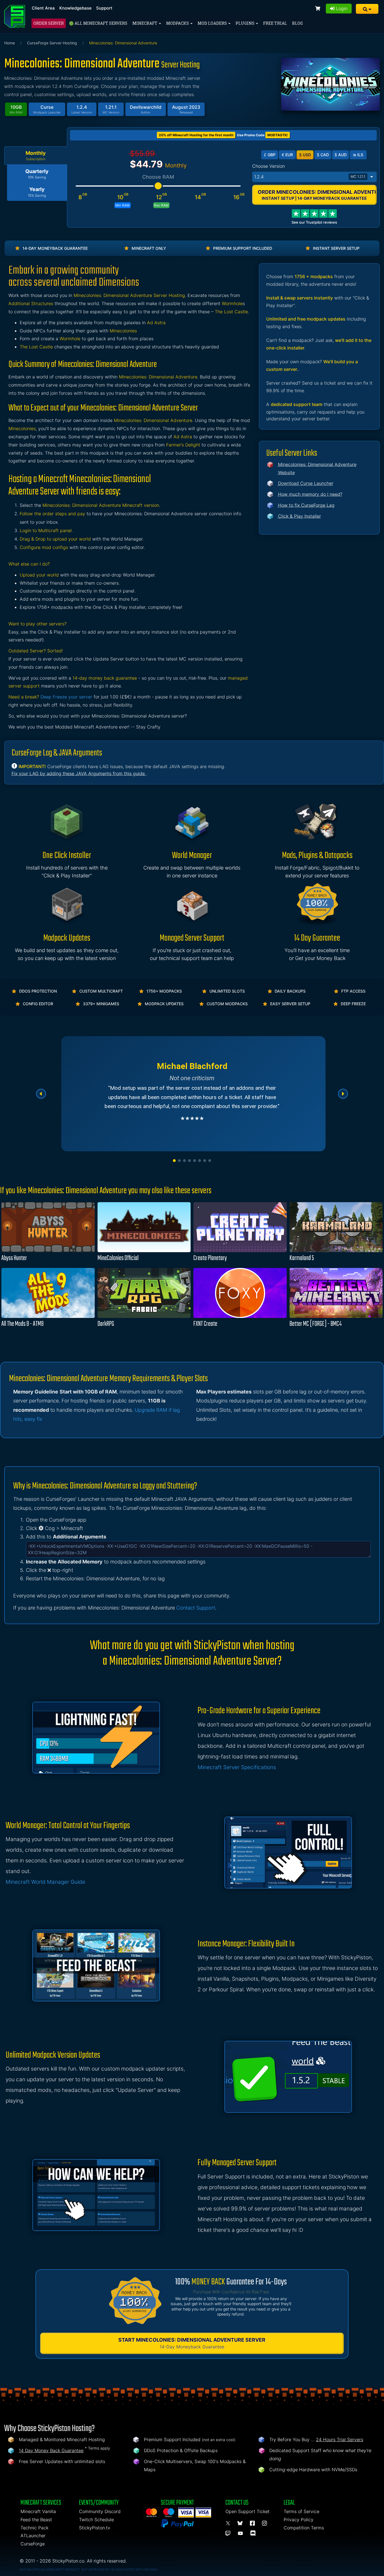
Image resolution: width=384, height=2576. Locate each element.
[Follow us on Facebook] (253, 2523)
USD (305, 155)
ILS (358, 155)
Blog (297, 23)
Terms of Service (301, 2511)
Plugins (245, 23)
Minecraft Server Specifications (237, 1767)
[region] (192, 1094)
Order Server (49, 23)
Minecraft (145, 23)
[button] (367, 9)
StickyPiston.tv (95, 2528)
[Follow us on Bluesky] (241, 2523)
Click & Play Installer (300, 516)
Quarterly (37, 174)
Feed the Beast (36, 2520)
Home (10, 43)
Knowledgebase (75, 8)
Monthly (36, 156)
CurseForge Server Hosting (52, 43)
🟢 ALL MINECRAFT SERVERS (98, 23)
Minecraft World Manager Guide (45, 1882)
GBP (270, 155)
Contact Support (196, 1608)
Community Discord (100, 2511)
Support (104, 8)
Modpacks (178, 23)
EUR (287, 155)
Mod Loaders (213, 23)
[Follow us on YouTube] (241, 2534)
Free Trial (275, 23)
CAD (323, 155)
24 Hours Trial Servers (340, 2439)
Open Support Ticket (248, 2511)
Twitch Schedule (96, 2520)
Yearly (37, 192)
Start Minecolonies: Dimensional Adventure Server (192, 2343)
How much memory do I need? (310, 494)
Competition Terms (304, 2528)
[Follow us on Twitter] (229, 2523)
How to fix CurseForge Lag (306, 505)
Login (341, 8)
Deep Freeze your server (66, 697)
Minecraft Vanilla (38, 2511)
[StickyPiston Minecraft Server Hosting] (15, 16)
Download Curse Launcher (306, 483)
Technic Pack (34, 2528)
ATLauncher (33, 2536)
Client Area (43, 8)
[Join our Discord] (254, 2534)
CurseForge (33, 2544)
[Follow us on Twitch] (229, 2534)
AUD (341, 155)
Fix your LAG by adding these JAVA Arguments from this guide (79, 773)
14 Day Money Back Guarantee (51, 2450)
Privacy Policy (299, 2520)
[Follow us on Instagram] (265, 2523)
